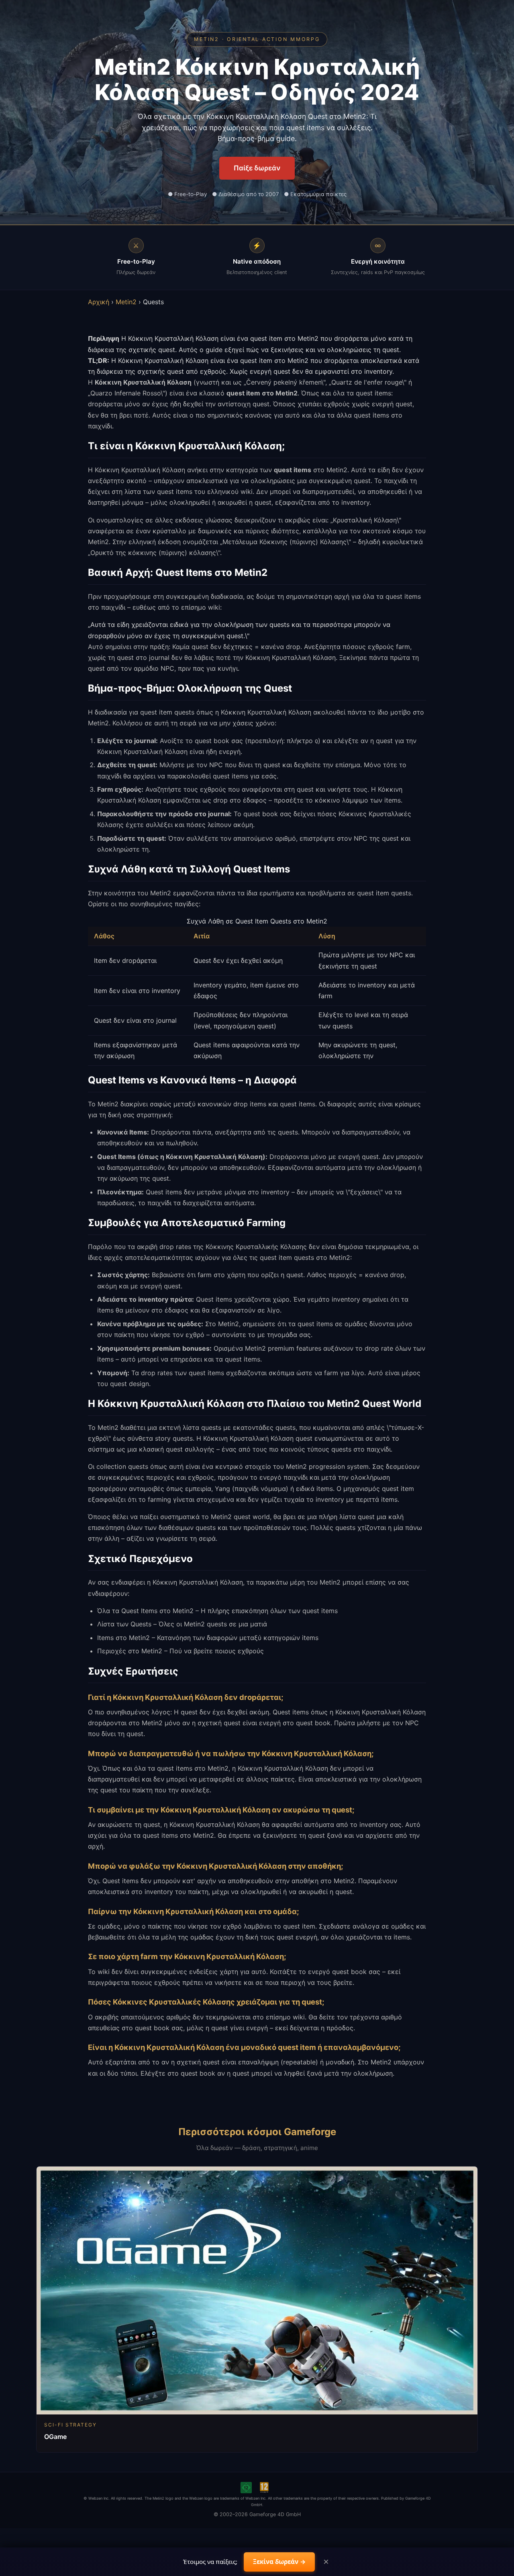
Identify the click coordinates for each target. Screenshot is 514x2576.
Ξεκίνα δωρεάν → (279, 2562)
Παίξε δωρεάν (257, 168)
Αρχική (99, 302)
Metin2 (126, 302)
